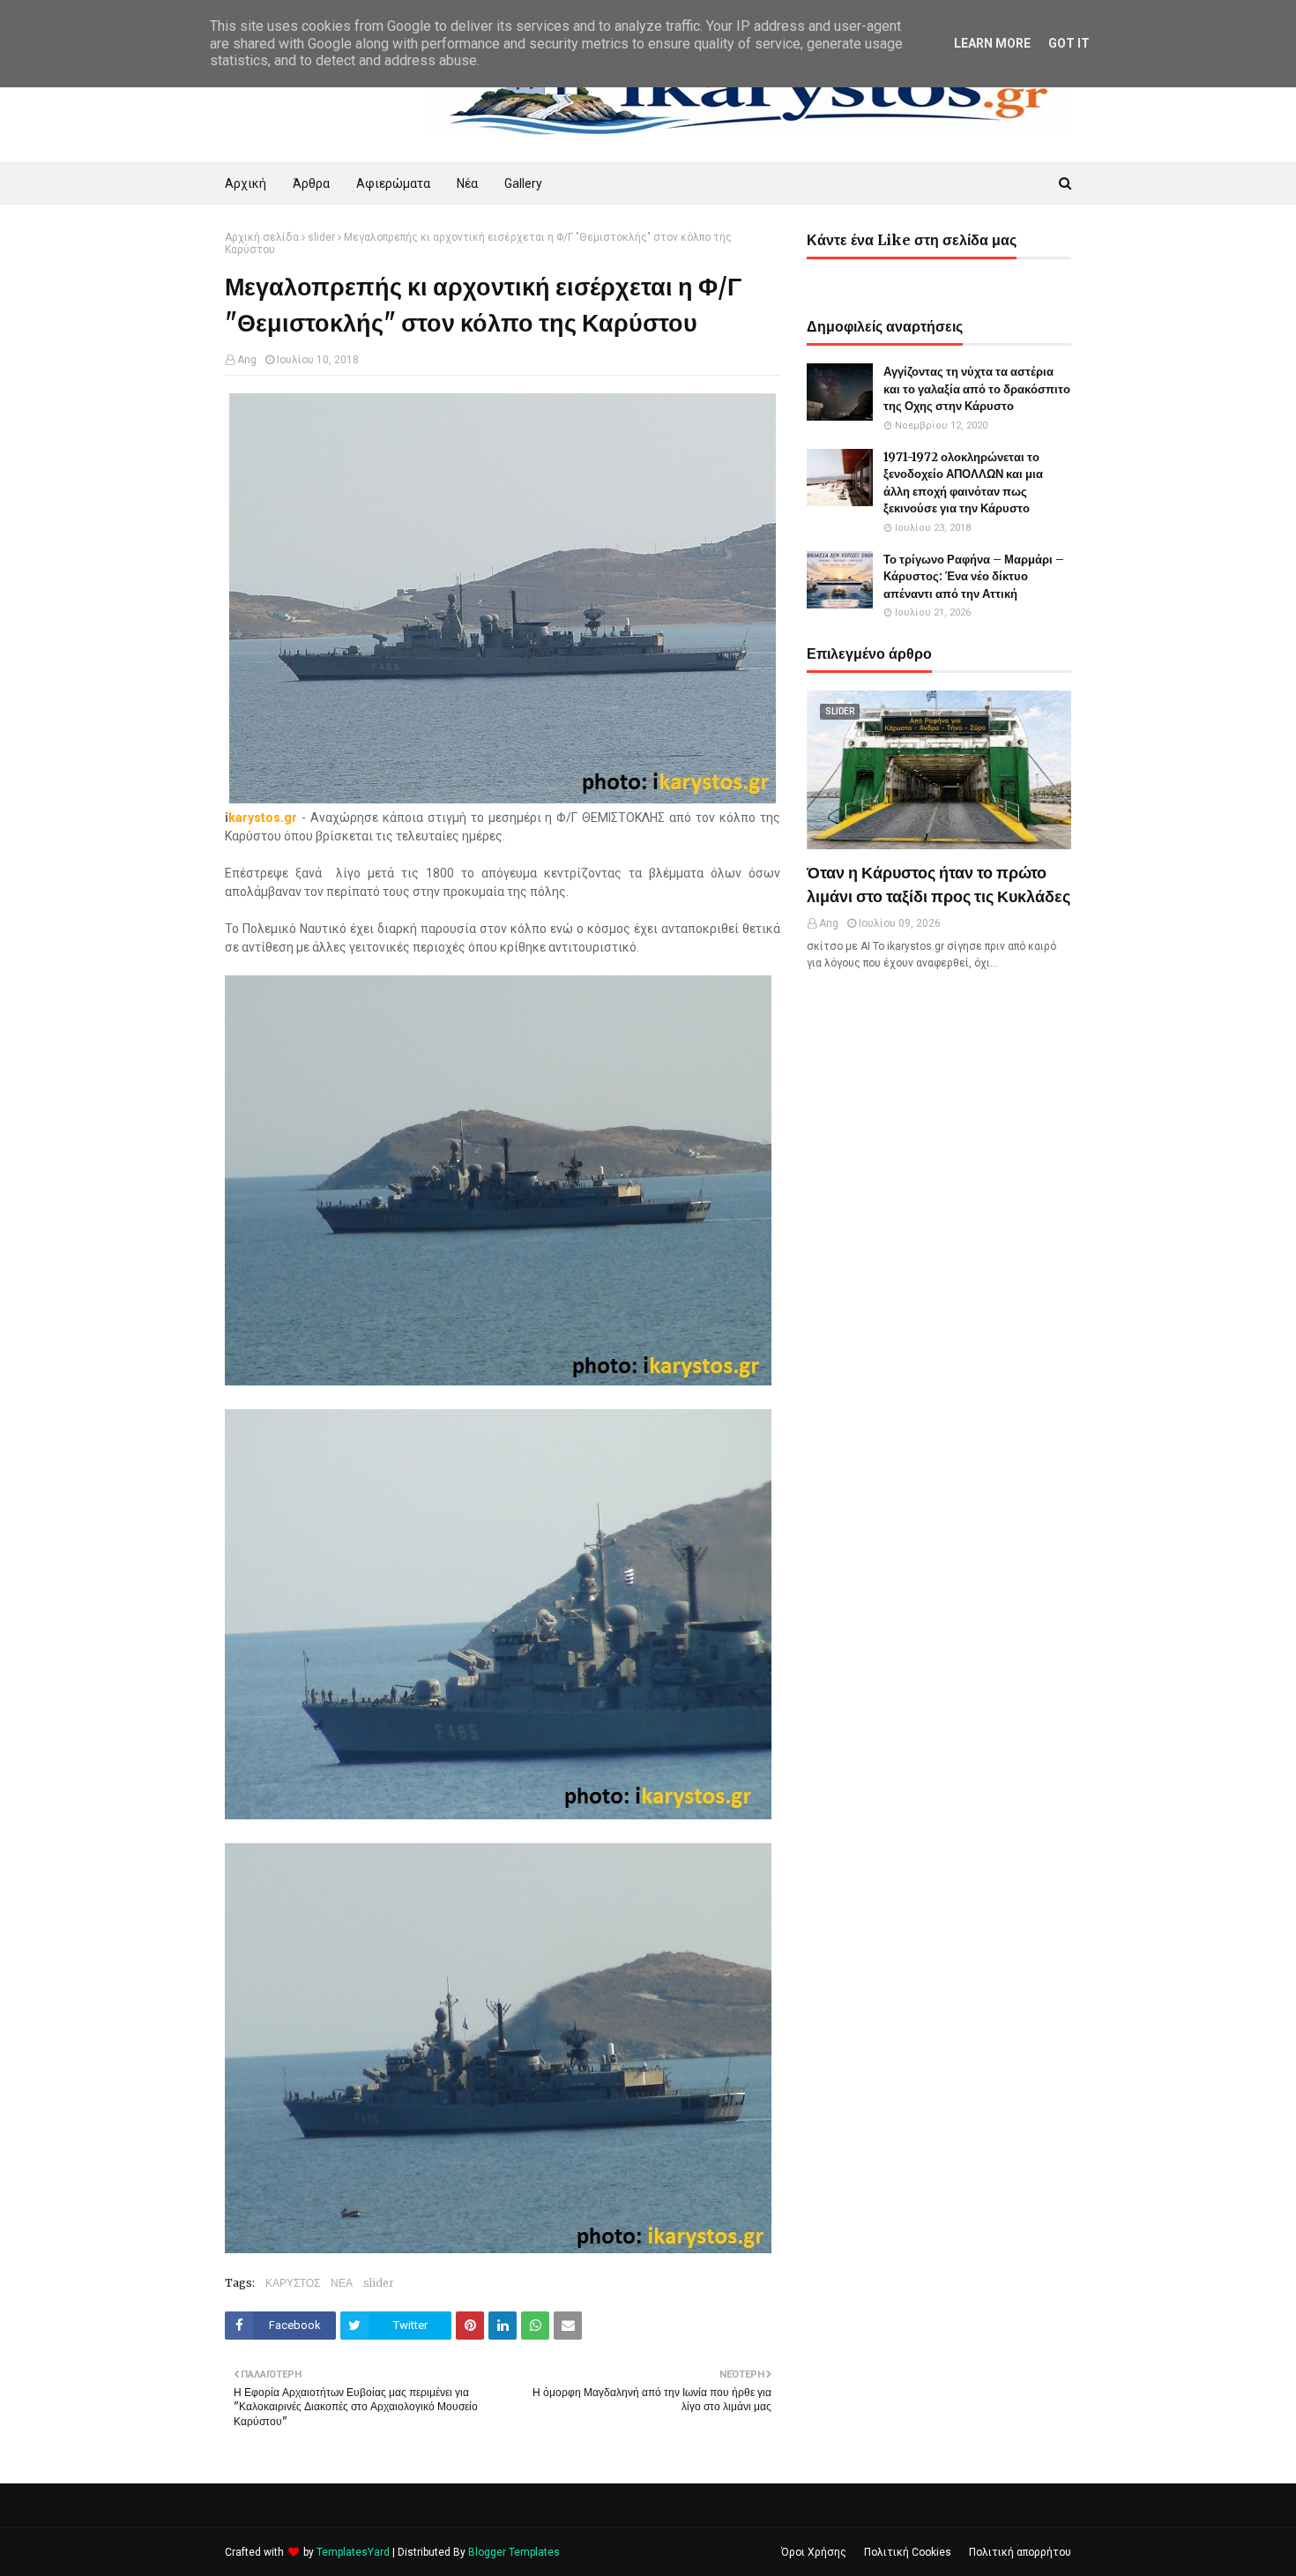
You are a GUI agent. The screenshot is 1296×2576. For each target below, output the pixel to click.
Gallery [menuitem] (523, 183)
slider (321, 237)
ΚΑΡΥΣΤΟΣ (293, 2283)
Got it (1069, 43)
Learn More (992, 43)
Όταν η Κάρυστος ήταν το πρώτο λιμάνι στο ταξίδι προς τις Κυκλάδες (938, 885)
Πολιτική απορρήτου (1020, 2552)
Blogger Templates (514, 2552)
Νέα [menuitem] (467, 183)
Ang (247, 360)
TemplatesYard (353, 2552)
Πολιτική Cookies (908, 2552)
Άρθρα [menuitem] (311, 183)
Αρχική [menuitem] (246, 183)
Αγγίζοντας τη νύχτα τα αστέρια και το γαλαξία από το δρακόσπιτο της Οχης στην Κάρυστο (977, 389)
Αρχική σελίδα (262, 237)
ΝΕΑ (342, 2283)
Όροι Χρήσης (814, 2552)
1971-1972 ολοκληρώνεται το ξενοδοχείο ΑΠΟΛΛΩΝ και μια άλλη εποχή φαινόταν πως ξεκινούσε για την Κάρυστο (963, 483)
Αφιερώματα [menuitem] (393, 183)
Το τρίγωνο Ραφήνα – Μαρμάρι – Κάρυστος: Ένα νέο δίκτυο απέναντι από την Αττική (974, 577)
